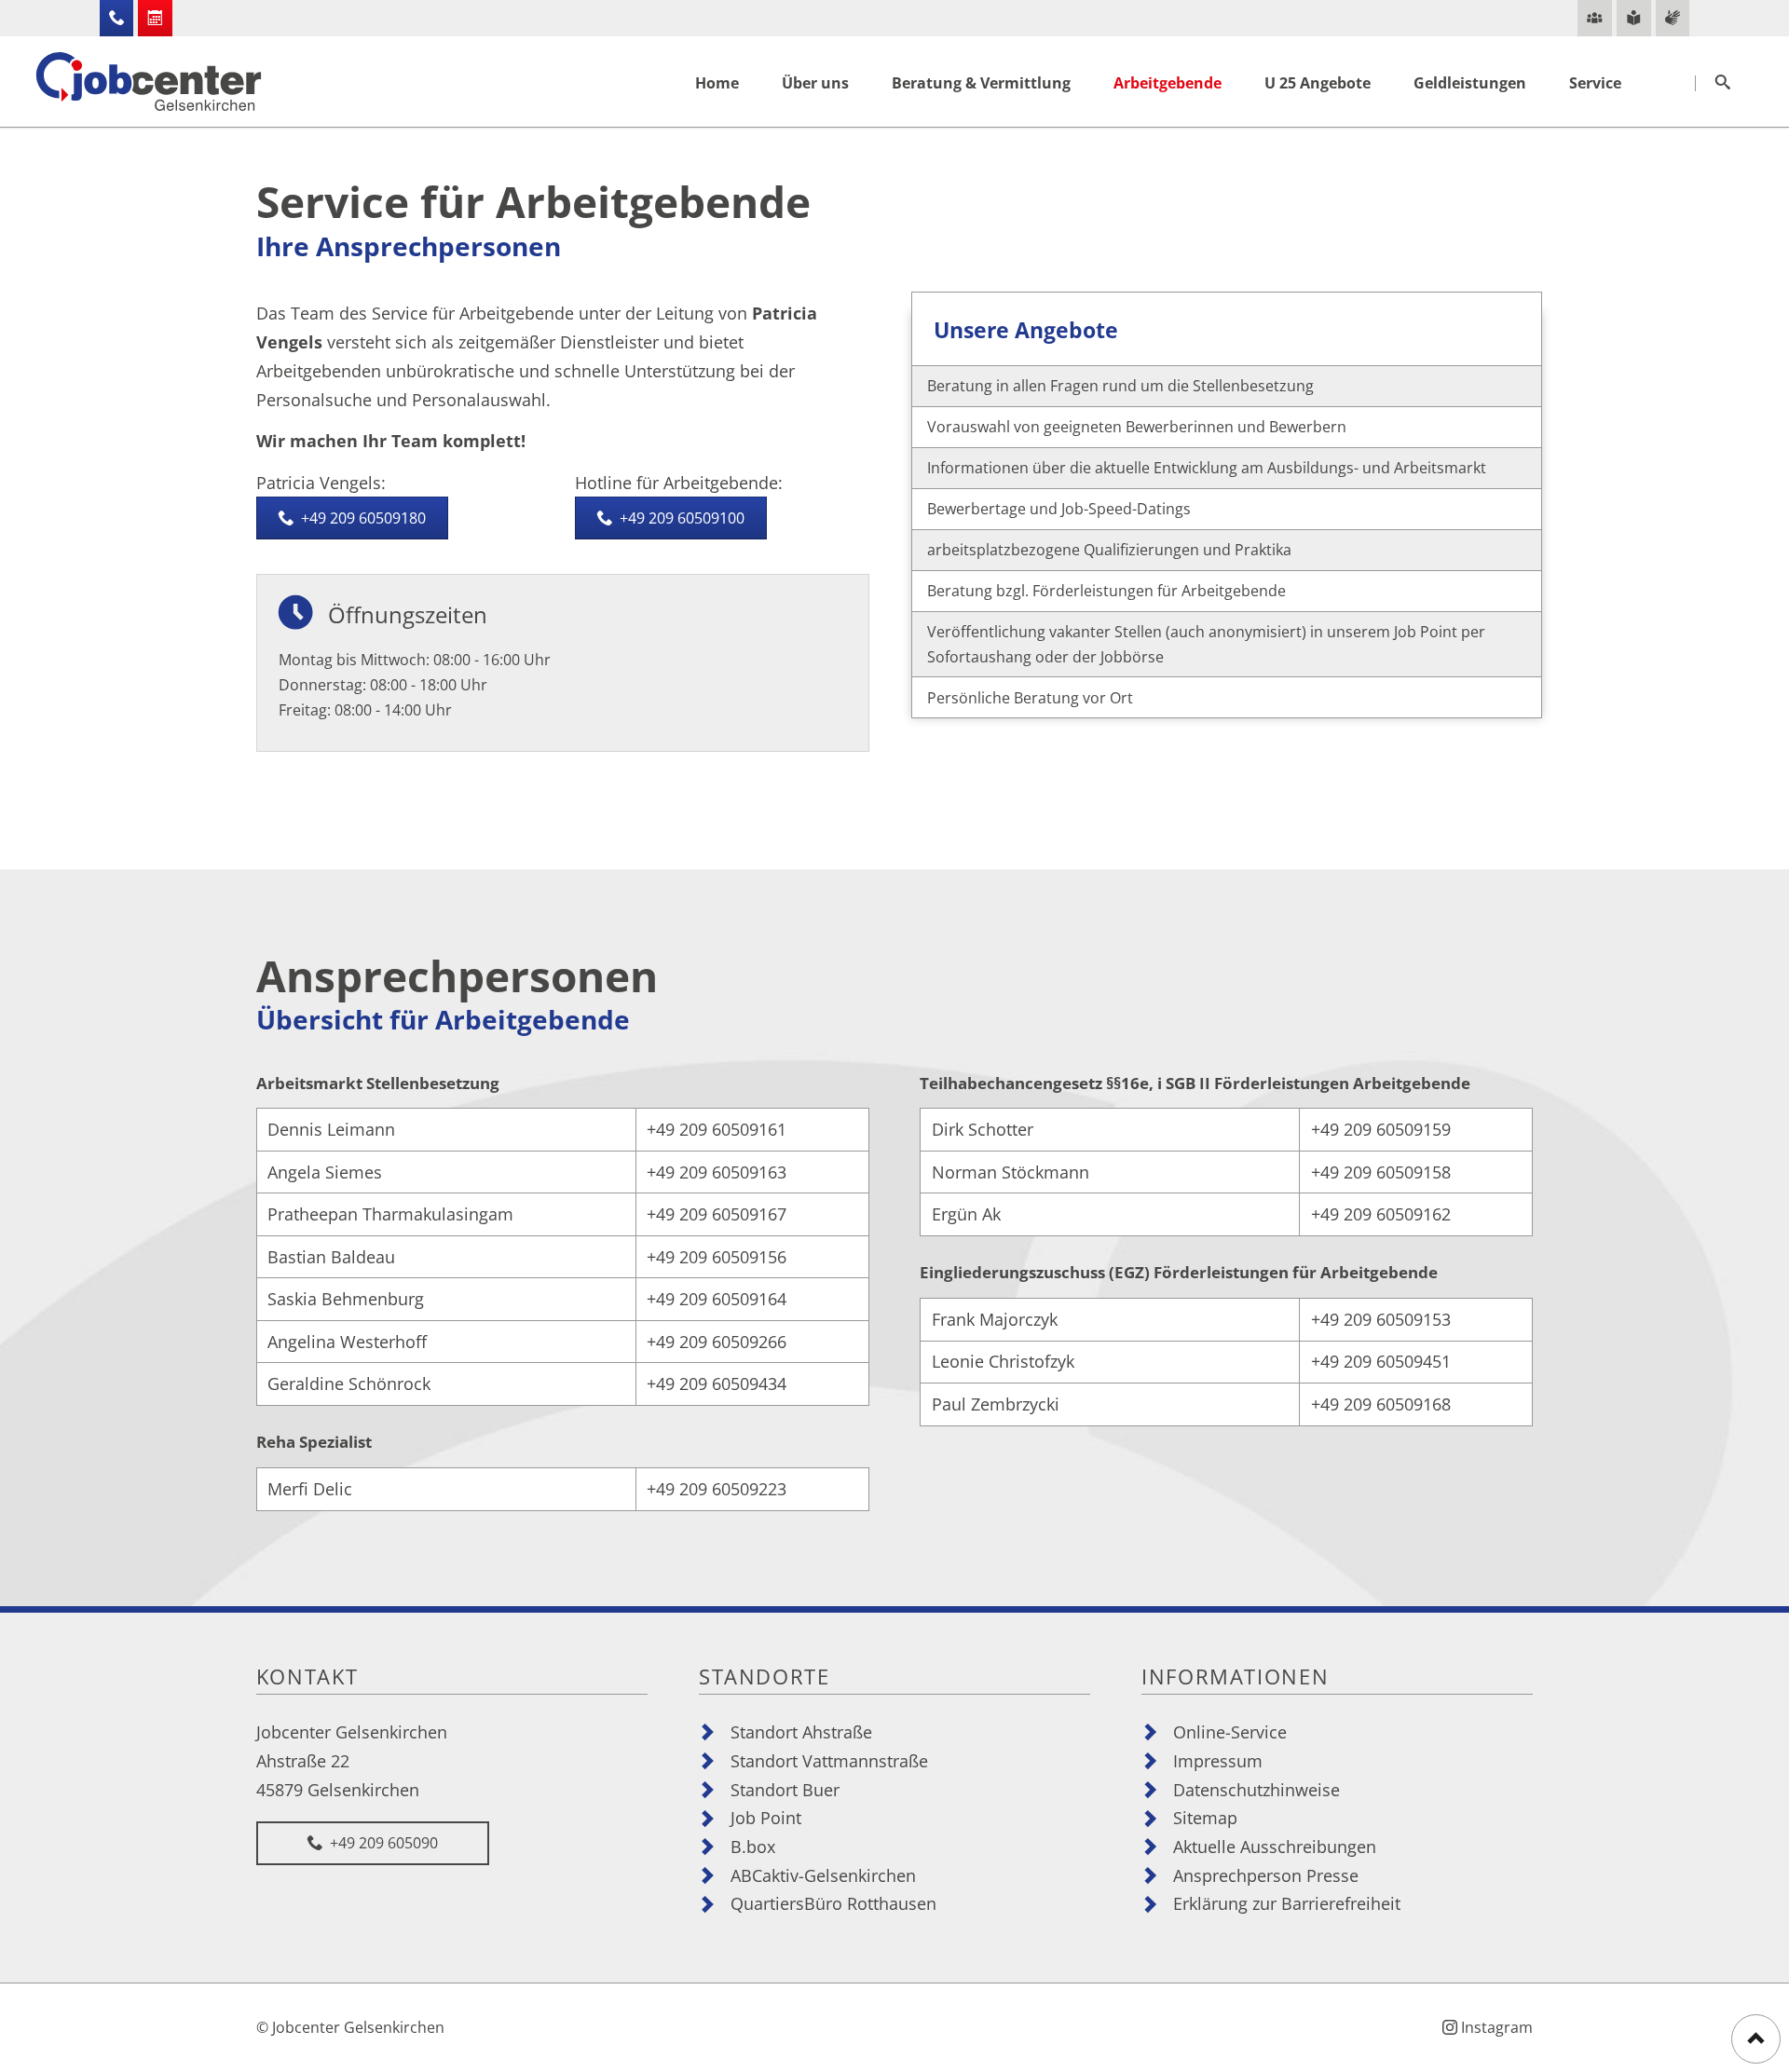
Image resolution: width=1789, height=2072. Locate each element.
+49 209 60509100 (680, 518)
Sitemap (1205, 1817)
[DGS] (1673, 18)
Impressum (1218, 1760)
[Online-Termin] (155, 18)
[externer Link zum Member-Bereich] (1595, 18)
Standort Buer (785, 1789)
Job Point (766, 1817)
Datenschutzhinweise (1256, 1789)
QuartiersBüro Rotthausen (833, 1903)
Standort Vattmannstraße (829, 1760)
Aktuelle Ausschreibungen (1275, 1846)
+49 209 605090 (382, 1843)
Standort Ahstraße (801, 1731)
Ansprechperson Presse (1266, 1875)
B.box (753, 1846)
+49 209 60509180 (362, 518)
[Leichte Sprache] (1634, 18)
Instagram (1497, 2027)
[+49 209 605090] (117, 18)
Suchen (1723, 83)
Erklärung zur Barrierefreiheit (1287, 1903)
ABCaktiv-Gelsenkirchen (823, 1875)
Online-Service (1230, 1731)
